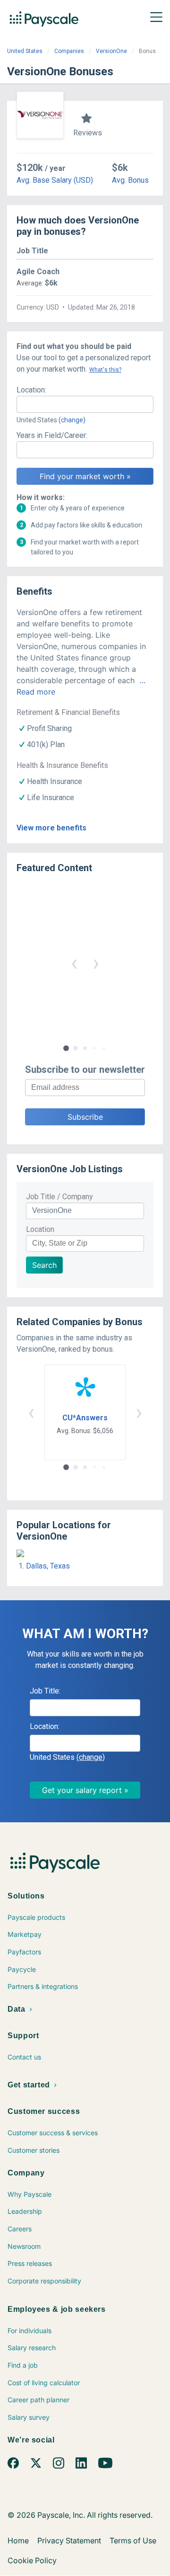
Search (44, 1265)
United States (25, 51)
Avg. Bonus (130, 180)
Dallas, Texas (48, 1566)
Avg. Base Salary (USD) (55, 180)
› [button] (96, 963)
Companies (69, 51)
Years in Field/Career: (52, 435)
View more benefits (51, 828)
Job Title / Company (59, 1197)
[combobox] (85, 404)
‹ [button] (74, 963)
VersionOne (111, 51)
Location (40, 1229)
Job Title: (45, 1691)
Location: (31, 390)
